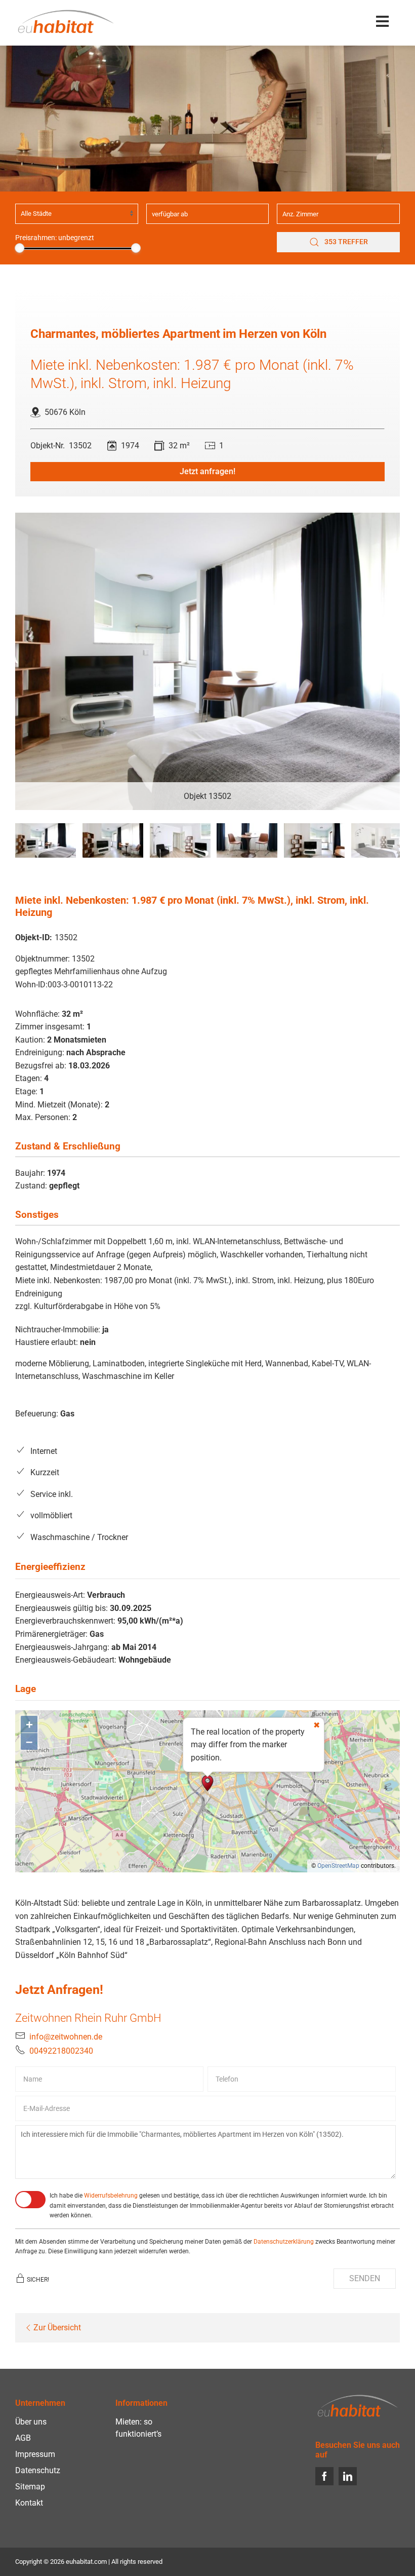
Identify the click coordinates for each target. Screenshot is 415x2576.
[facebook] (324, 2476)
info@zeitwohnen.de (66, 2037)
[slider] (19, 248)
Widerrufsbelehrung (111, 2196)
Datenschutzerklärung (284, 2242)
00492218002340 (61, 2051)
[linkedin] (348, 2476)
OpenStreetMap (338, 1866)
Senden (365, 2278)
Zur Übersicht (57, 2328)
